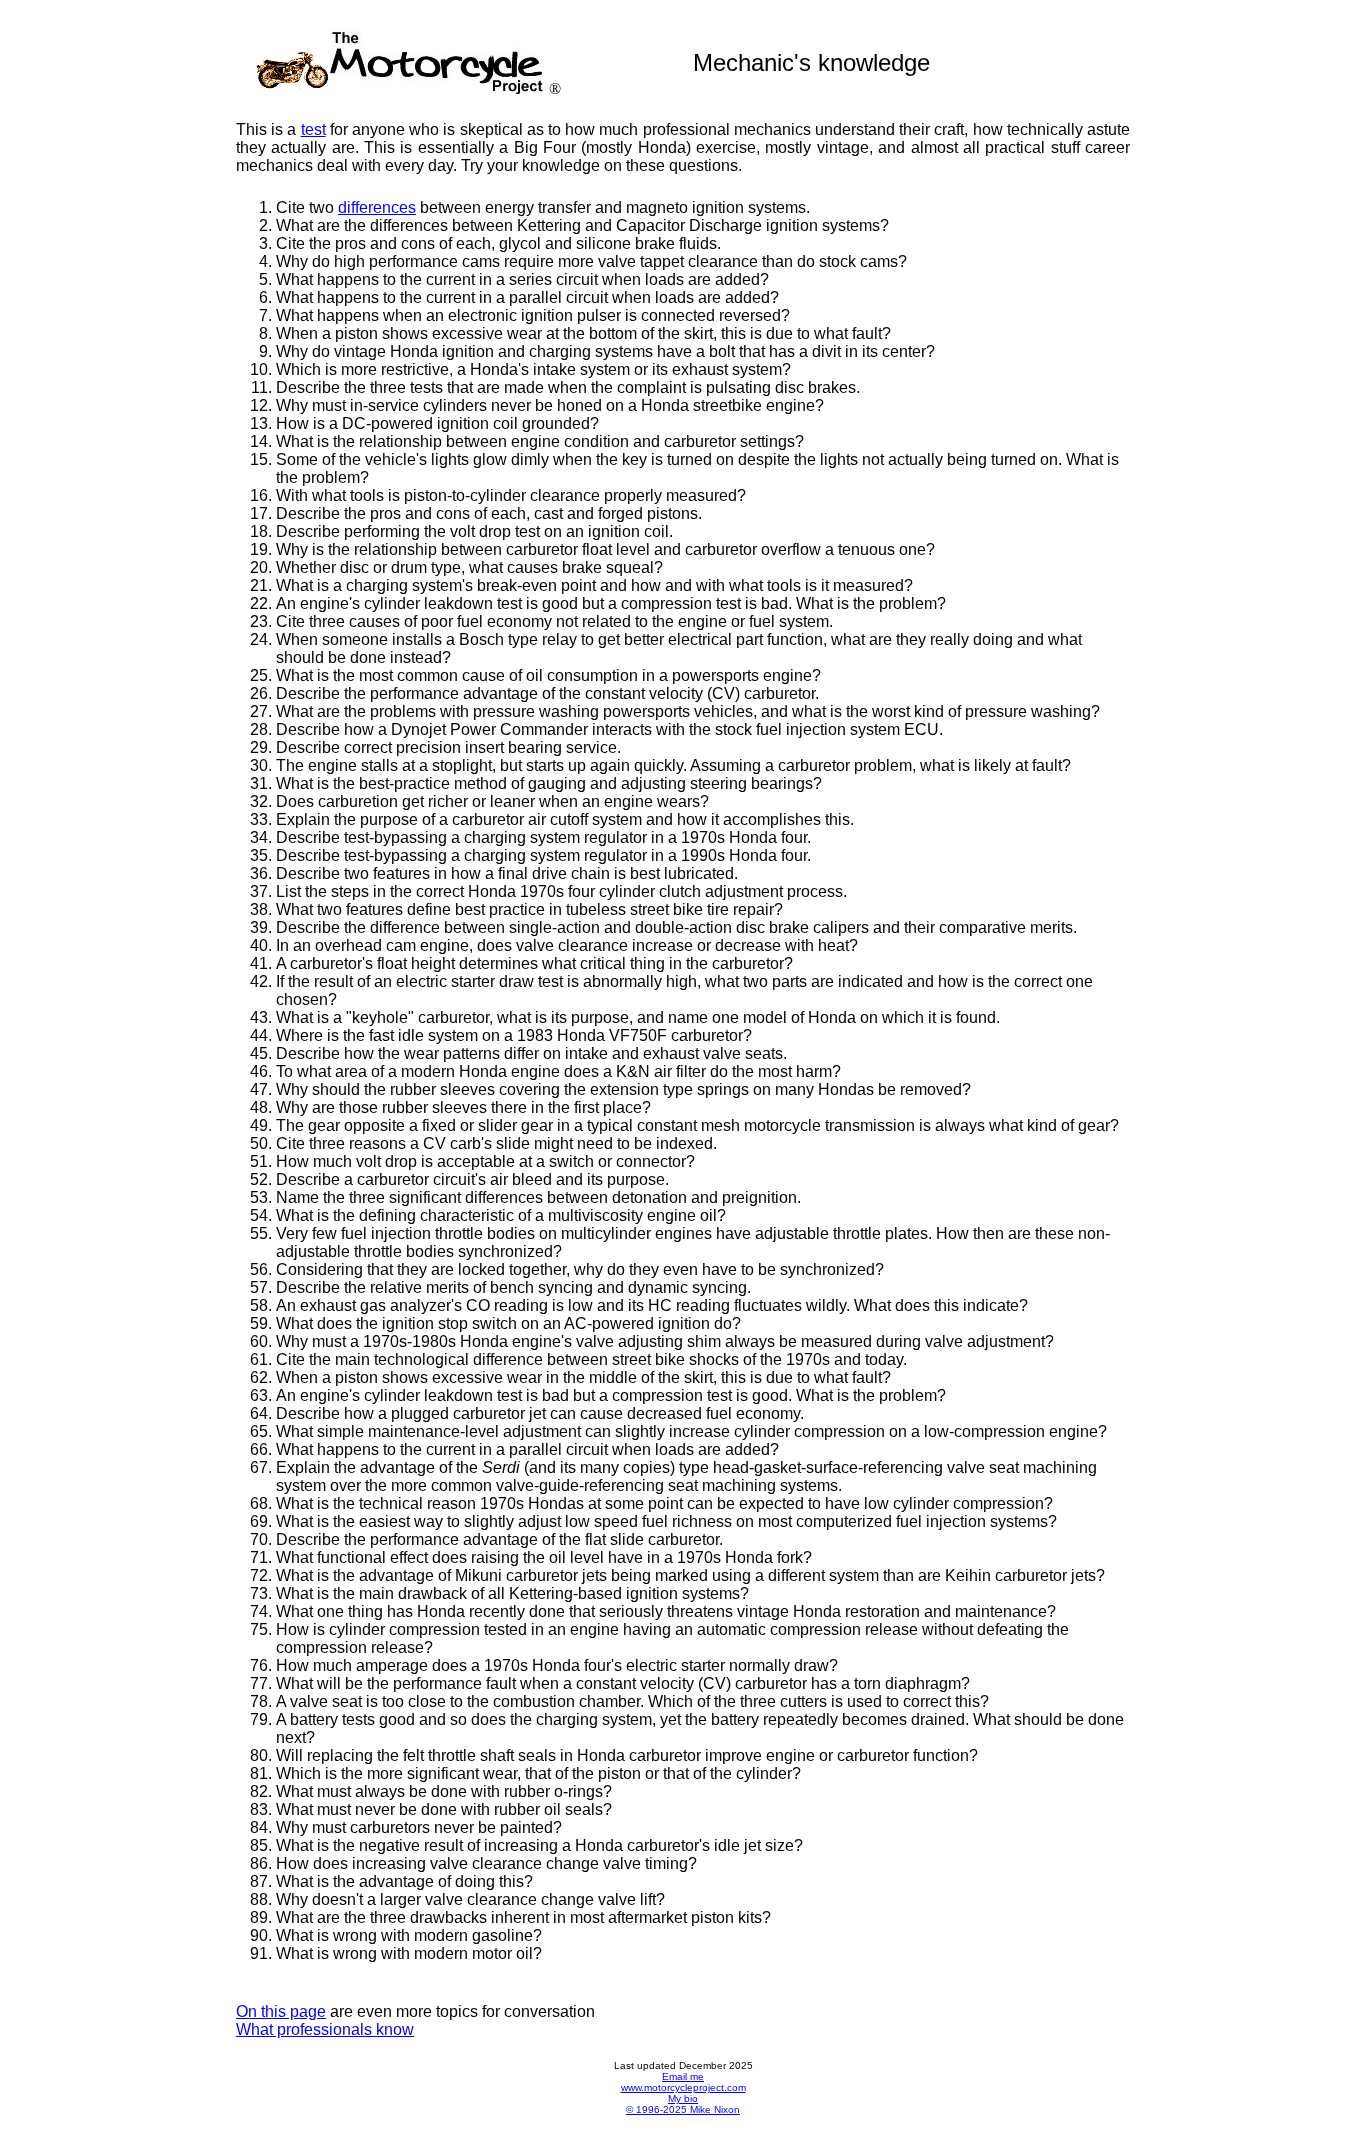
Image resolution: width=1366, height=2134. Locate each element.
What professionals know (325, 2029)
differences (377, 207)
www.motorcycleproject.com (683, 2087)
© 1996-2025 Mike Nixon (683, 2109)
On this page (281, 2011)
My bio (683, 2098)
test (313, 129)
